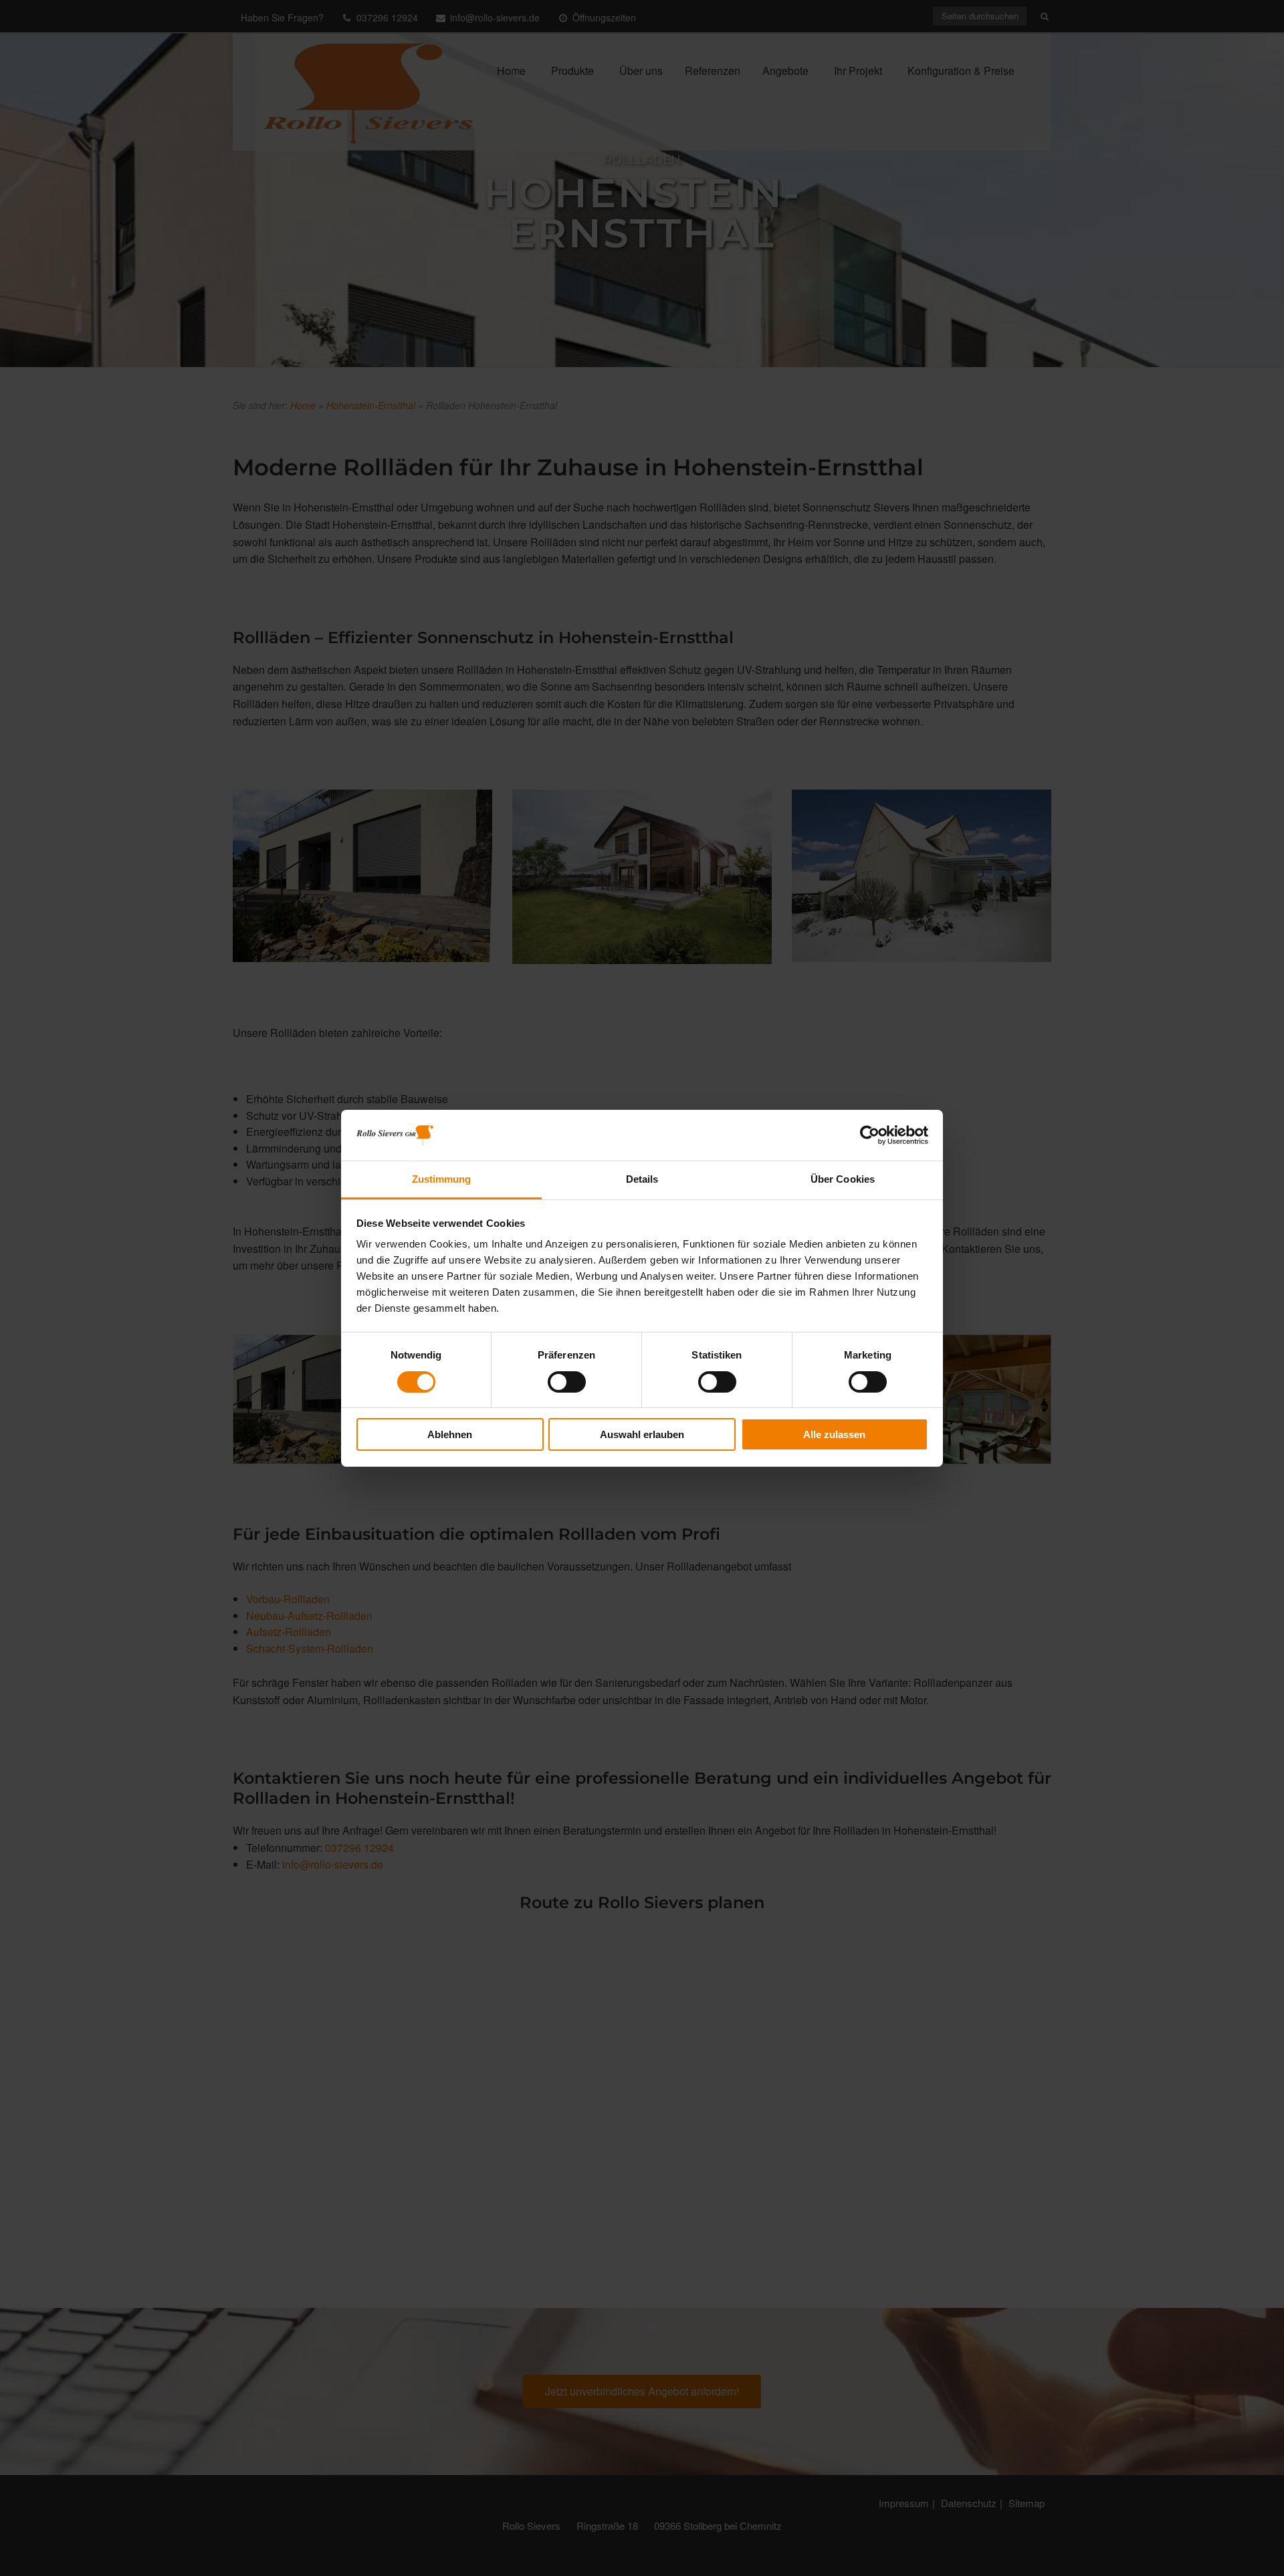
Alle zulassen (834, 1434)
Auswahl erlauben (642, 1434)
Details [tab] (642, 1179)
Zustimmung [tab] (442, 1179)
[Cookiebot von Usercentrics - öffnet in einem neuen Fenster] (870, 1135)
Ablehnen (450, 1434)
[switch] (567, 1382)
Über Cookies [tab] (843, 1179)
